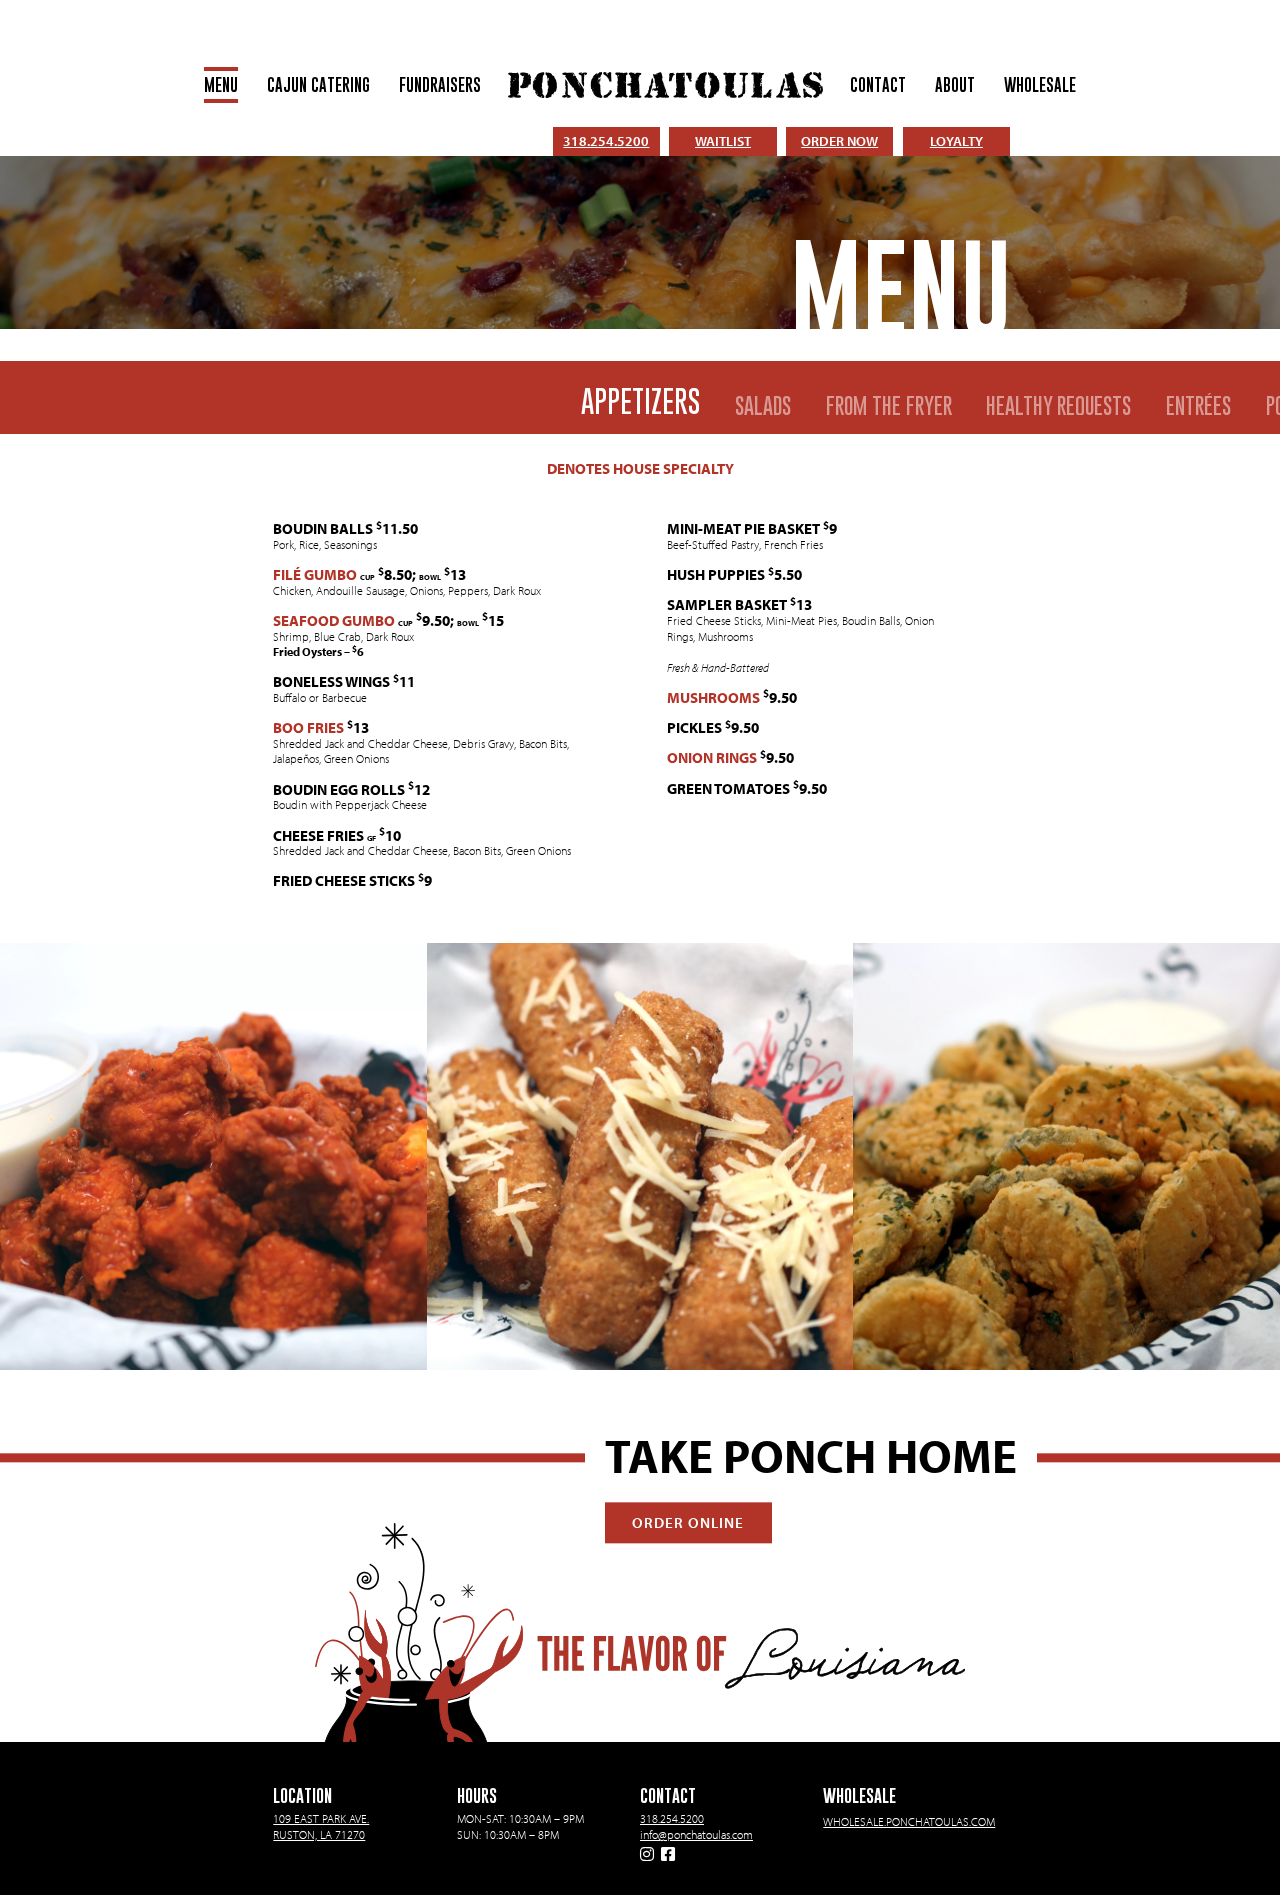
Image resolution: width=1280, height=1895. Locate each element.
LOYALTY (956, 141)
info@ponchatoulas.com (696, 1834)
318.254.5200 (606, 141)
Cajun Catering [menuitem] (318, 85)
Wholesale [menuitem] (1040, 85)
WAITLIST (723, 141)
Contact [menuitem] (878, 85)
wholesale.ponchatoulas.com (909, 1821)
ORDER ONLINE (688, 1522)
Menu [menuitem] (221, 85)
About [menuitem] (955, 85)
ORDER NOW (839, 141)
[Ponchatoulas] (665, 85)
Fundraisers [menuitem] (440, 85)
